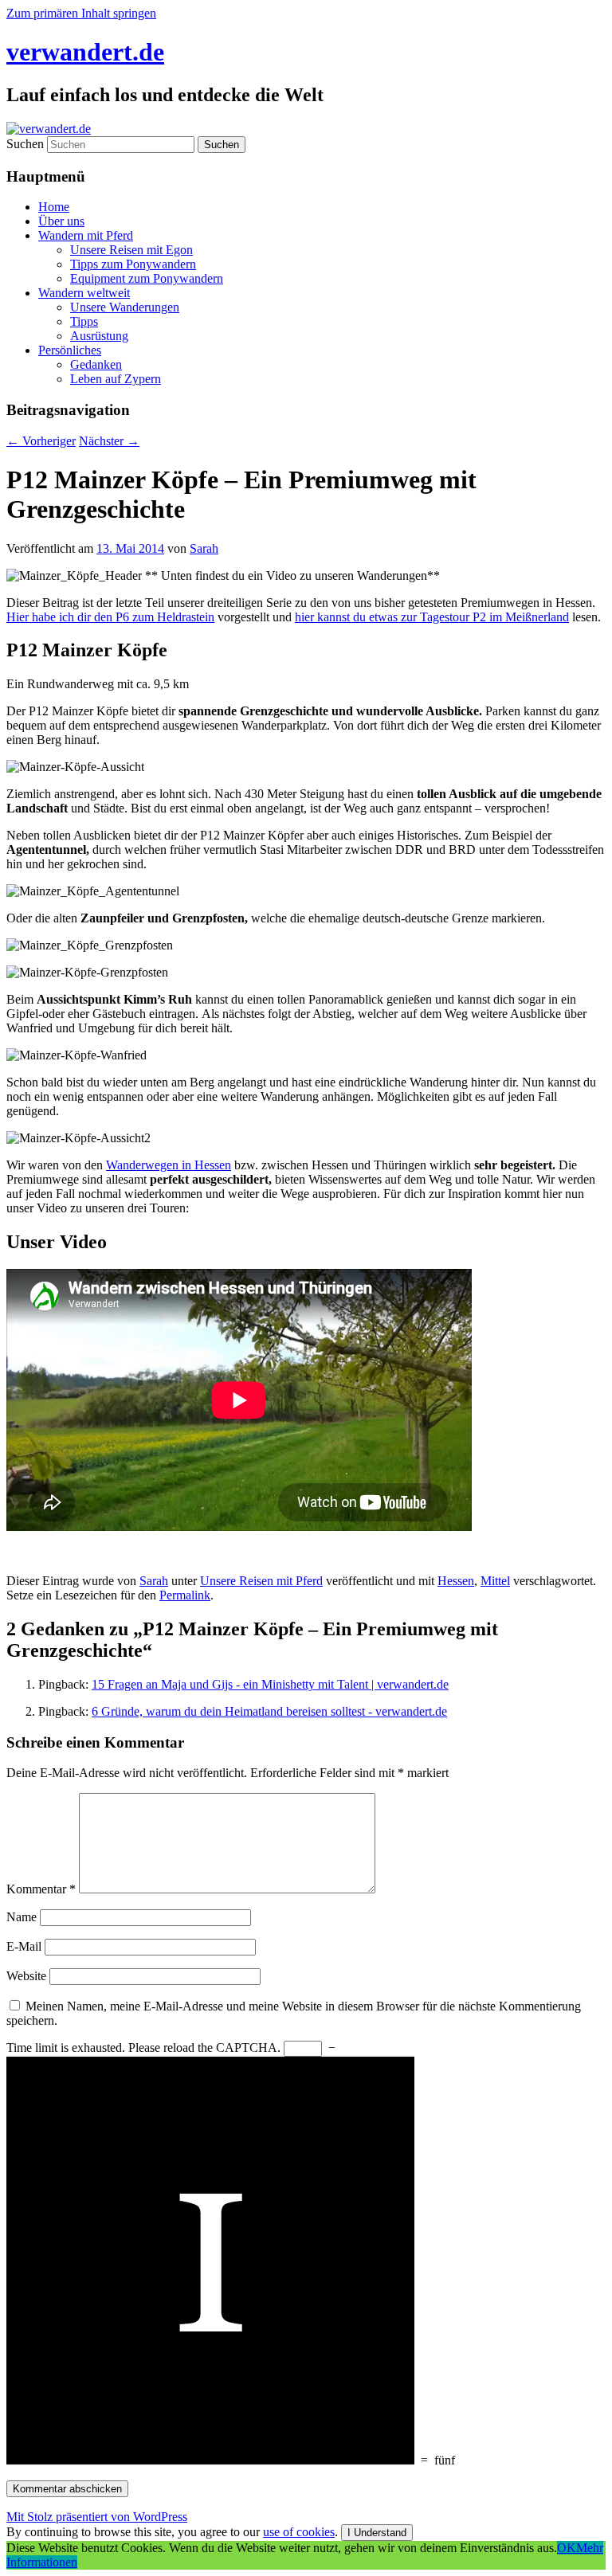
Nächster (109, 441)
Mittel (495, 1581)
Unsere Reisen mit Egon (131, 250)
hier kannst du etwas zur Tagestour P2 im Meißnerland (432, 617)
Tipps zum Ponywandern (133, 264)
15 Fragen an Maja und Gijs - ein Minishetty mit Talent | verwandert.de (270, 1684)
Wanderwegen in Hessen (169, 1165)
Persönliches (70, 350)
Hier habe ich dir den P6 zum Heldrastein (110, 617)
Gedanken (96, 364)
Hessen (456, 1581)
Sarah (204, 548)
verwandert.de (85, 52)
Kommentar (41, 1889)
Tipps (84, 321)
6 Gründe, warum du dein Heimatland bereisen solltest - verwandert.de (269, 1711)
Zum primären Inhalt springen (81, 13)
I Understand (377, 2533)
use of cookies (299, 2532)
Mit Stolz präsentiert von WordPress (97, 2517)
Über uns (61, 221)
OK (567, 2548)
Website (26, 1976)
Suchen (25, 144)
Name (22, 1917)
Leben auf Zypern (116, 379)
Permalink (185, 1595)
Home (54, 207)
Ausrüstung (99, 336)
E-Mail (24, 1946)
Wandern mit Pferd (86, 235)
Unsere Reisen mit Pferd (261, 1581)
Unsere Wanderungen (125, 307)
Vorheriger (41, 441)
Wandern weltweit (84, 293)
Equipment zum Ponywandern (147, 278)
